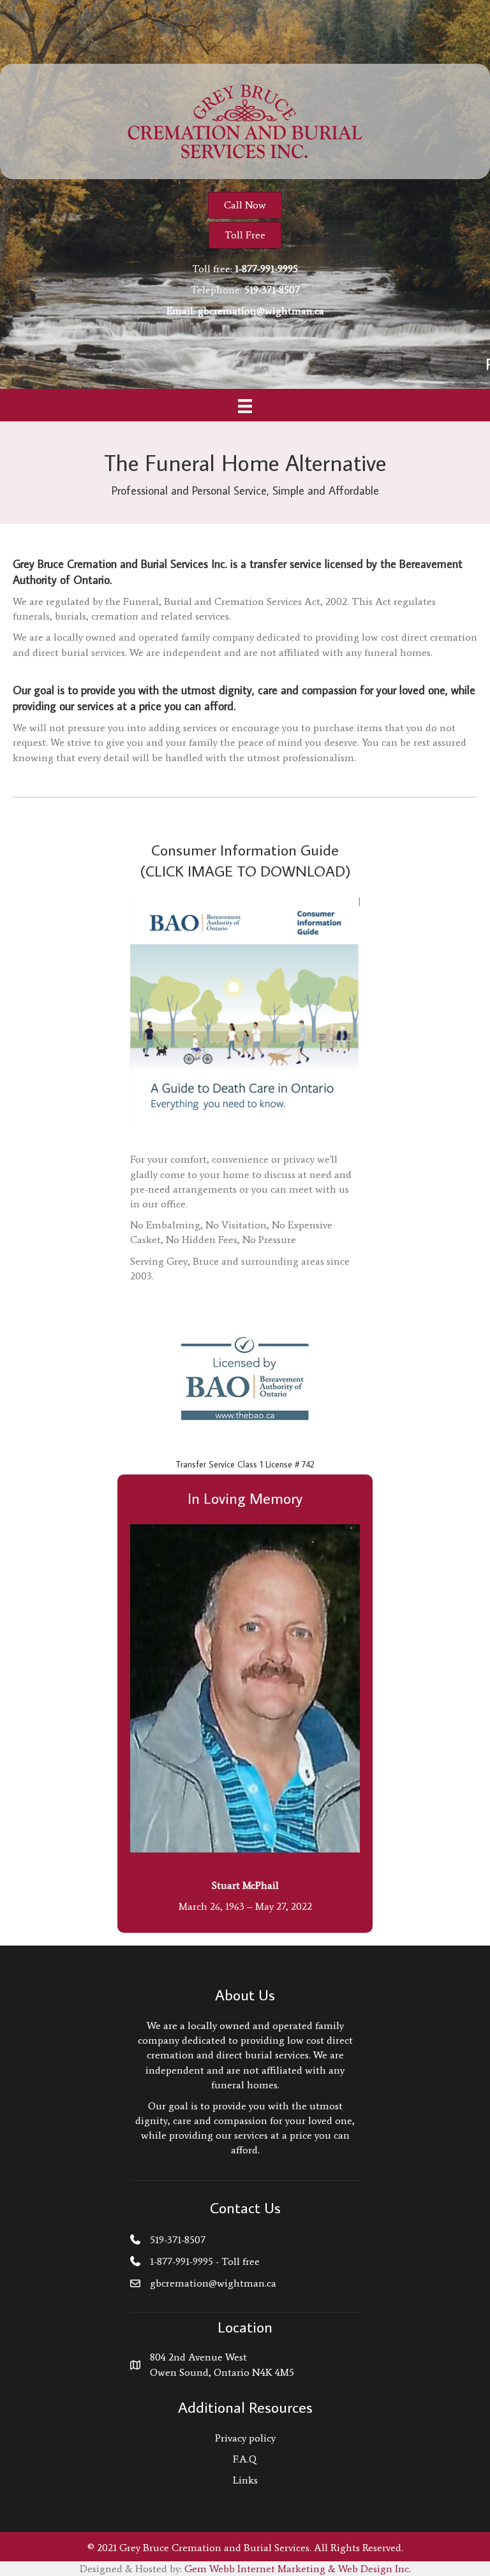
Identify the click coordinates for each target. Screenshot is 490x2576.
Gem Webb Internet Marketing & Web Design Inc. (298, 2569)
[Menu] (245, 406)
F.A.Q (245, 2459)
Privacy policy (245, 2438)
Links (245, 2480)
